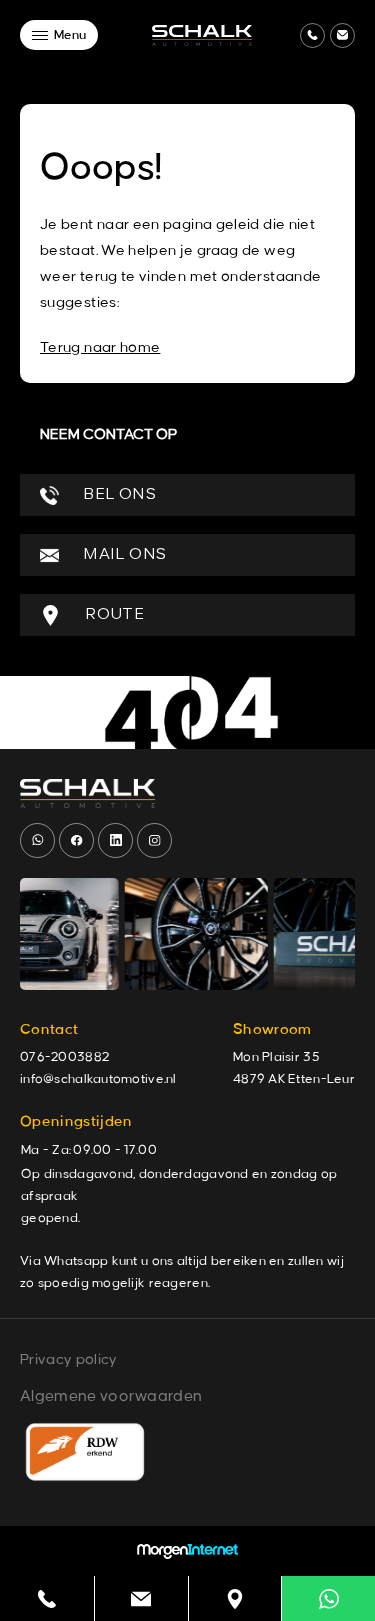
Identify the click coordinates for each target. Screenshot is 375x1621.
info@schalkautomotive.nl (98, 1079)
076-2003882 (64, 1057)
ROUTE (112, 615)
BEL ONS (117, 495)
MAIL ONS (122, 555)
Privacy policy (68, 1360)
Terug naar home (100, 348)
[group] (160, 934)
